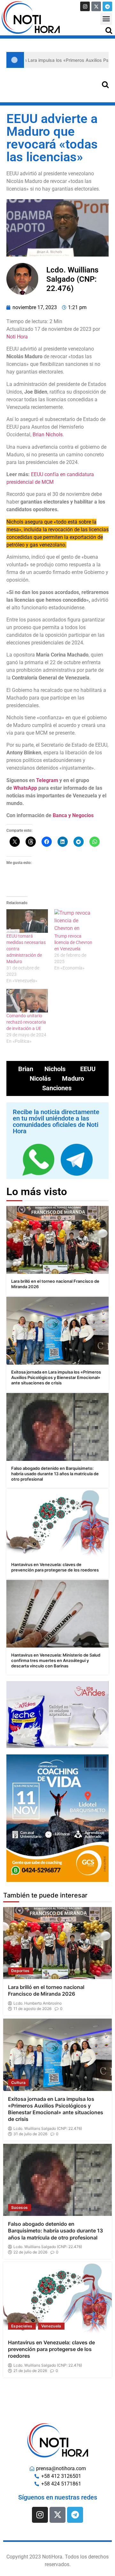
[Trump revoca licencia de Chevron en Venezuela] (75, 921)
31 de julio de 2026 (30, 2134)
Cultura (18, 2083)
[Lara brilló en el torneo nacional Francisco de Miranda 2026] (57, 1240)
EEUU (88, 1069)
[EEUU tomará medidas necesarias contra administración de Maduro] (27, 921)
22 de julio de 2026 (30, 2252)
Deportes (20, 1971)
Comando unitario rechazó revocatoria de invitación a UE (26, 1022)
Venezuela (51, 2326)
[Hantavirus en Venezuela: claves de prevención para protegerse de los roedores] (57, 1523)
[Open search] (109, 30)
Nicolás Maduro (57, 1078)
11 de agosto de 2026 (32, 2009)
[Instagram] (85, 6)
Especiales (22, 2326)
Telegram (47, 780)
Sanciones (57, 1088)
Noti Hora (17, 337)
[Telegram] (107, 6)
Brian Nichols (48, 435)
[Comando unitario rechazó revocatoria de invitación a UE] (27, 1001)
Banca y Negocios (73, 815)
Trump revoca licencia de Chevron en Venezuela (73, 942)
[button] (106, 19)
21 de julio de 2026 (30, 2371)
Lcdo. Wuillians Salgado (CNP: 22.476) (48, 2129)
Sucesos (19, 2207)
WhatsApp (25, 788)
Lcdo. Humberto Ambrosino (38, 2003)
